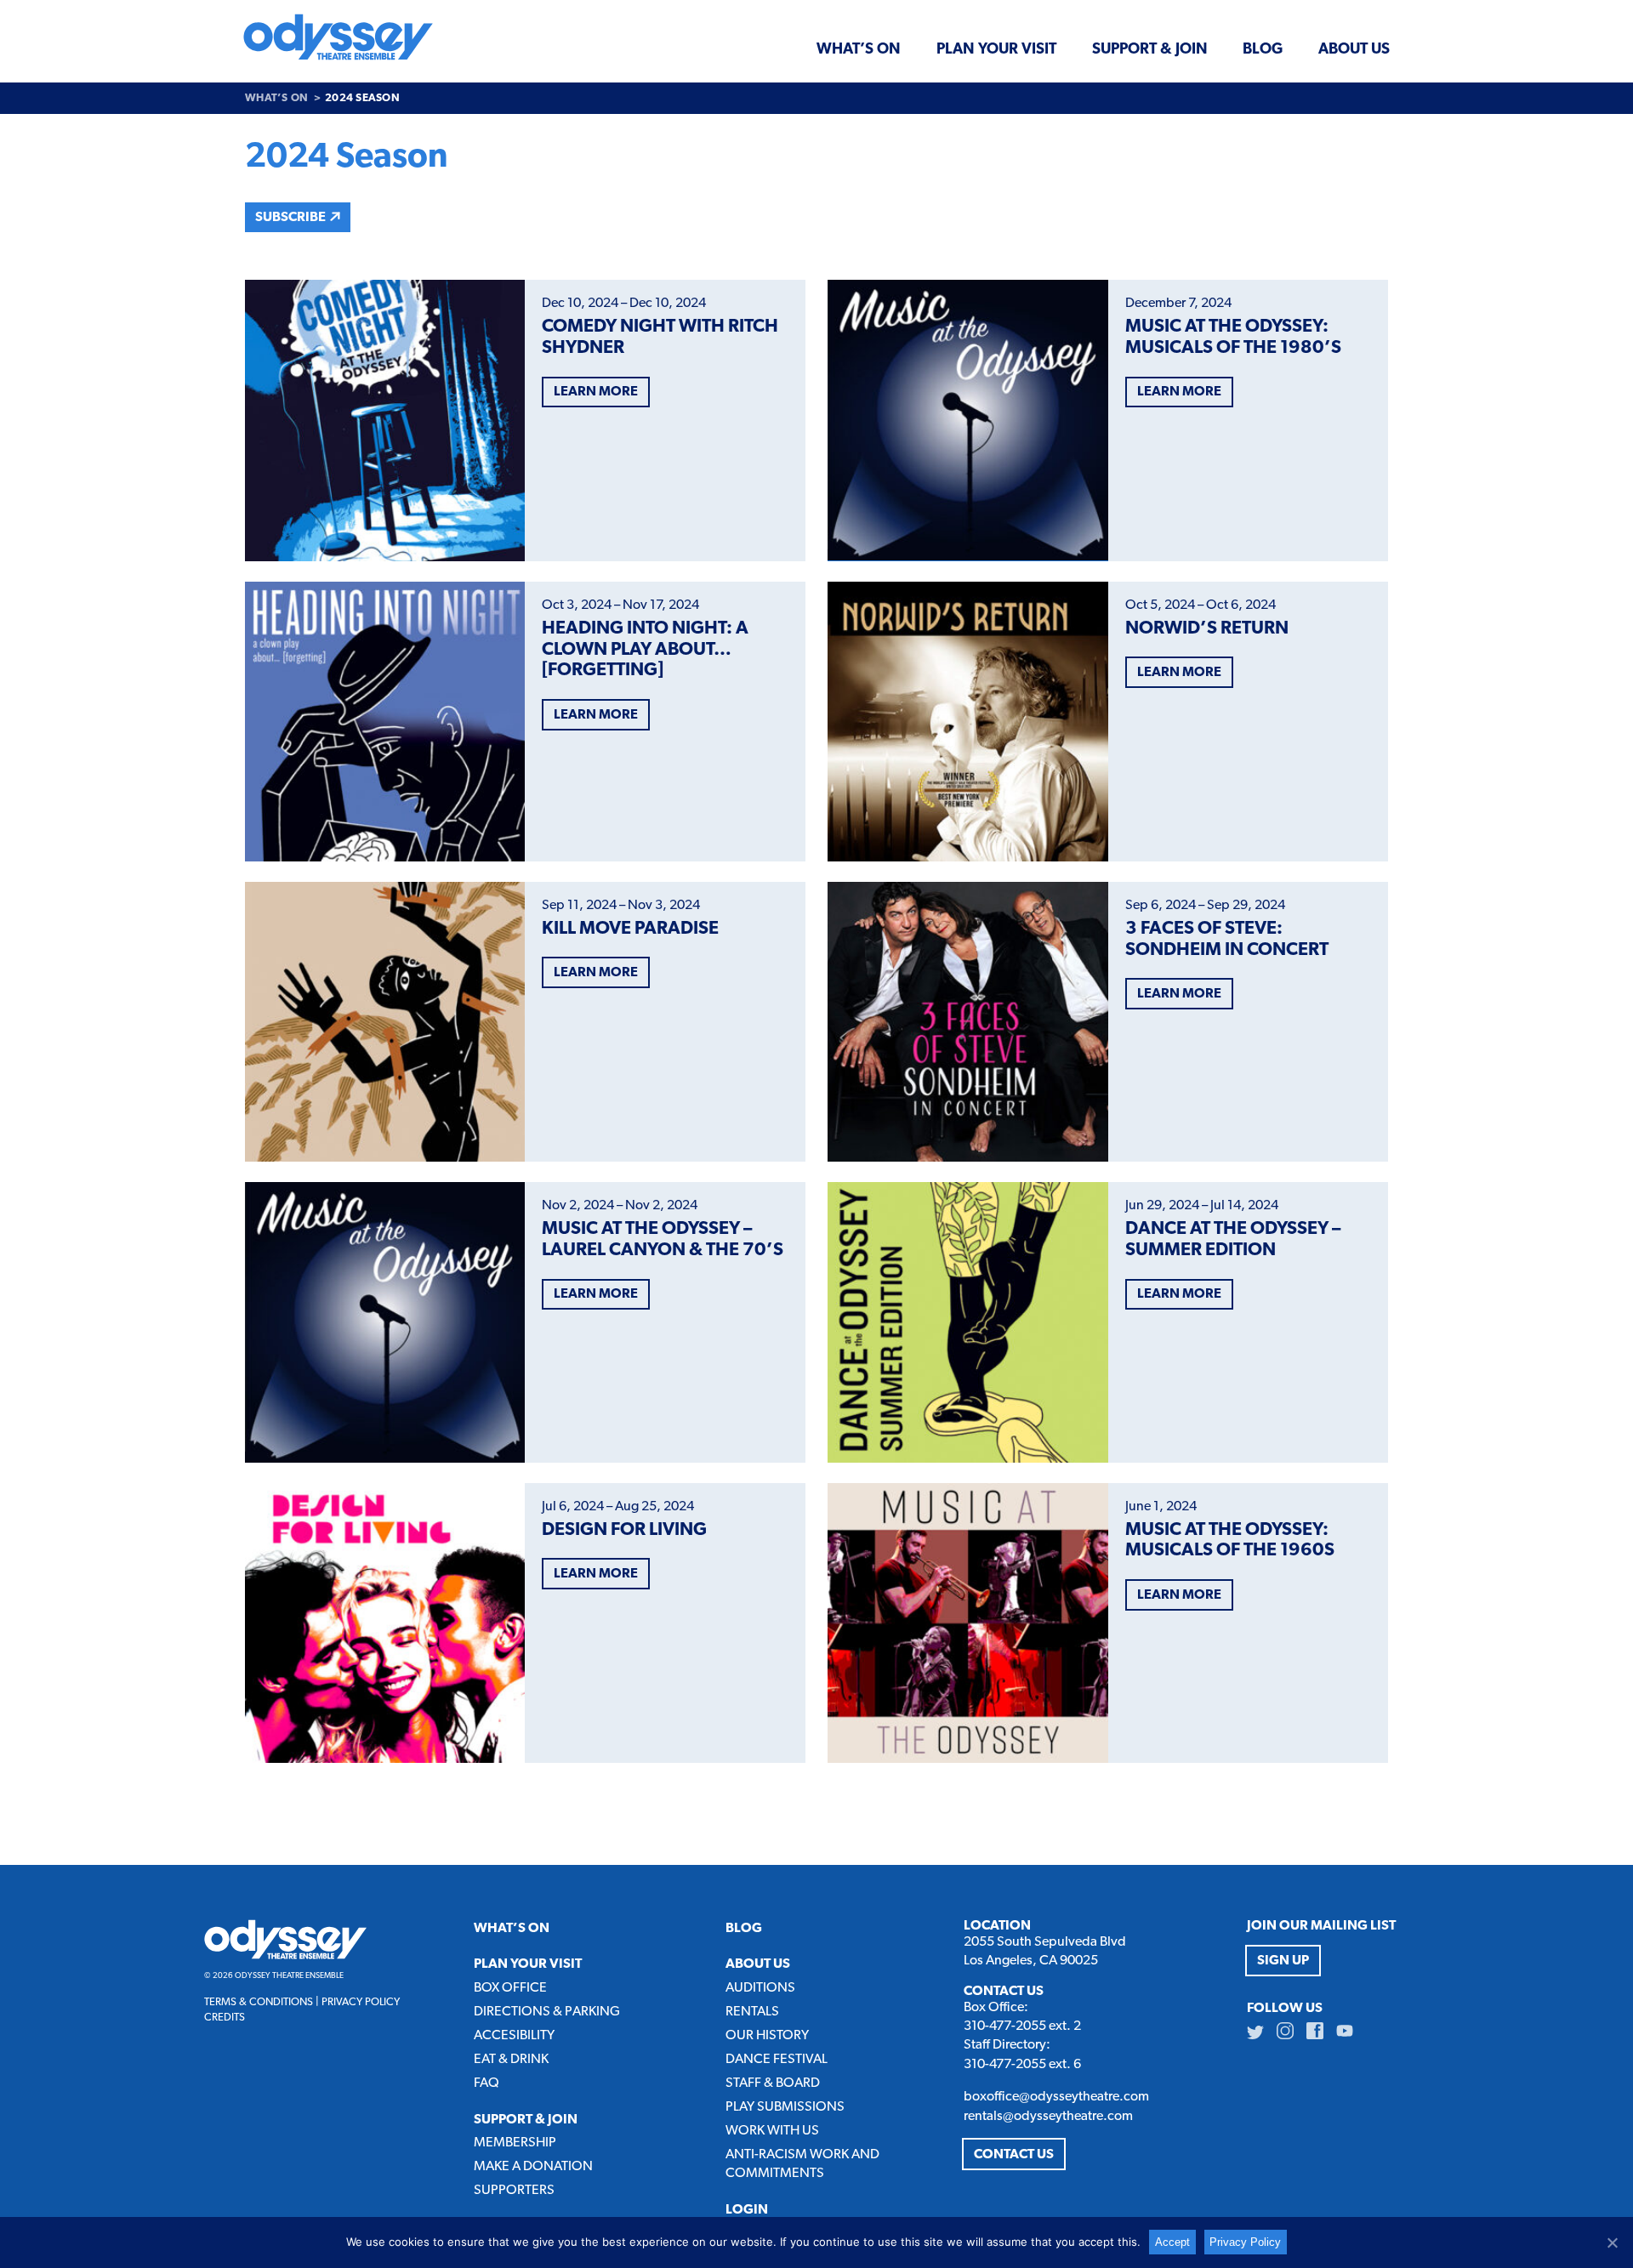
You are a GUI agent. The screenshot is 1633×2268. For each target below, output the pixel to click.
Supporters (514, 2191)
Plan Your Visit (996, 49)
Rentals (752, 2012)
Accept (1172, 2242)
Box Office (510, 1988)
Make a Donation (533, 2167)
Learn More (596, 392)
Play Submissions (785, 2107)
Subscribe (290, 218)
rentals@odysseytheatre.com (1048, 2117)
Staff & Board (773, 2083)
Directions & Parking (547, 2012)
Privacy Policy (361, 2002)
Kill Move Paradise (630, 929)
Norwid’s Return (1207, 629)
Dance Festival (777, 2060)
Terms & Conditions (259, 2002)
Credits (225, 2018)
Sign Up (1283, 1961)
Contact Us (1014, 2155)
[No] (1612, 2242)
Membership (515, 2143)
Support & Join (1150, 49)
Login (747, 2210)
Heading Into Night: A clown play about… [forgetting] (645, 650)
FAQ (486, 2083)
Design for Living (624, 1530)
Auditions (760, 1988)
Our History (767, 2036)
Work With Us (772, 2131)
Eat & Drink (511, 2060)
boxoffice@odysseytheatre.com (1056, 2097)
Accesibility (514, 2036)
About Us (1354, 49)
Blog (1263, 49)
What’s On (859, 49)
